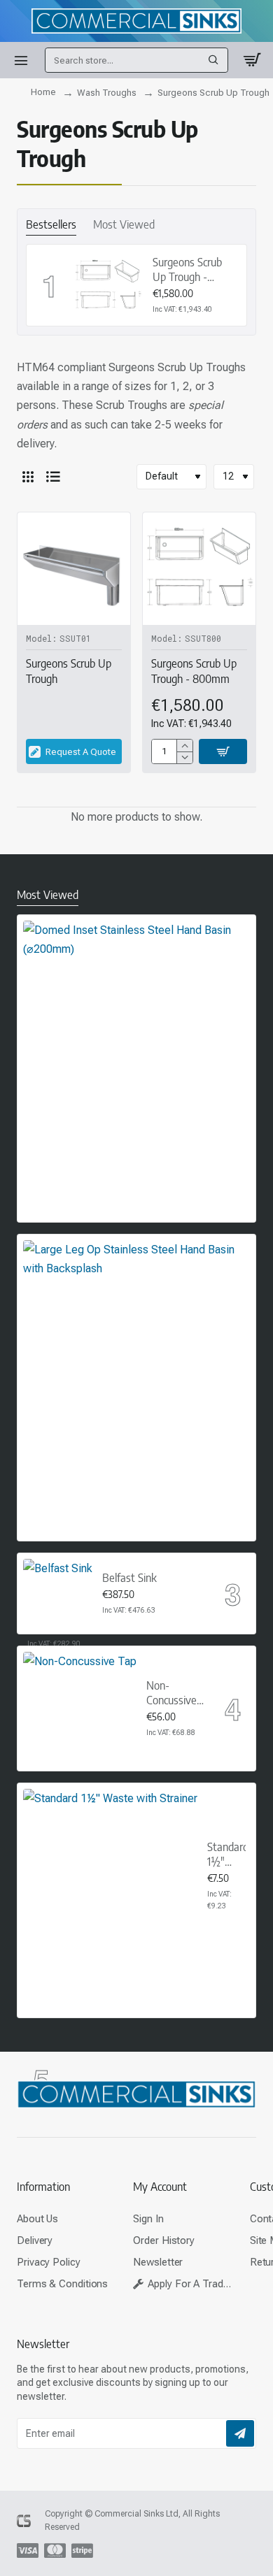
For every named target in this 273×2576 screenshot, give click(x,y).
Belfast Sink (129, 1578)
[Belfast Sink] (58, 1593)
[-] (184, 757)
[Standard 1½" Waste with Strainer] (110, 1876)
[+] (184, 746)
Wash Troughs (107, 93)
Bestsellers (51, 224)
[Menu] (21, 60)
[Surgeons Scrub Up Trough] (74, 569)
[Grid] (28, 477)
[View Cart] (252, 60)
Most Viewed (124, 224)
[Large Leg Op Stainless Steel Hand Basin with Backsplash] (136, 1353)
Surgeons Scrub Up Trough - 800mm (187, 270)
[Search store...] (213, 60)
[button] (223, 751)
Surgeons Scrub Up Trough (69, 671)
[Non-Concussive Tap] (80, 1708)
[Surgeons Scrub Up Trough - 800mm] (108, 285)
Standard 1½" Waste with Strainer (226, 1855)
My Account (160, 2187)
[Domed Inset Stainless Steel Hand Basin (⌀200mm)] (136, 1034)
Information (43, 2187)
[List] (53, 477)
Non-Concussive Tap (171, 1693)
